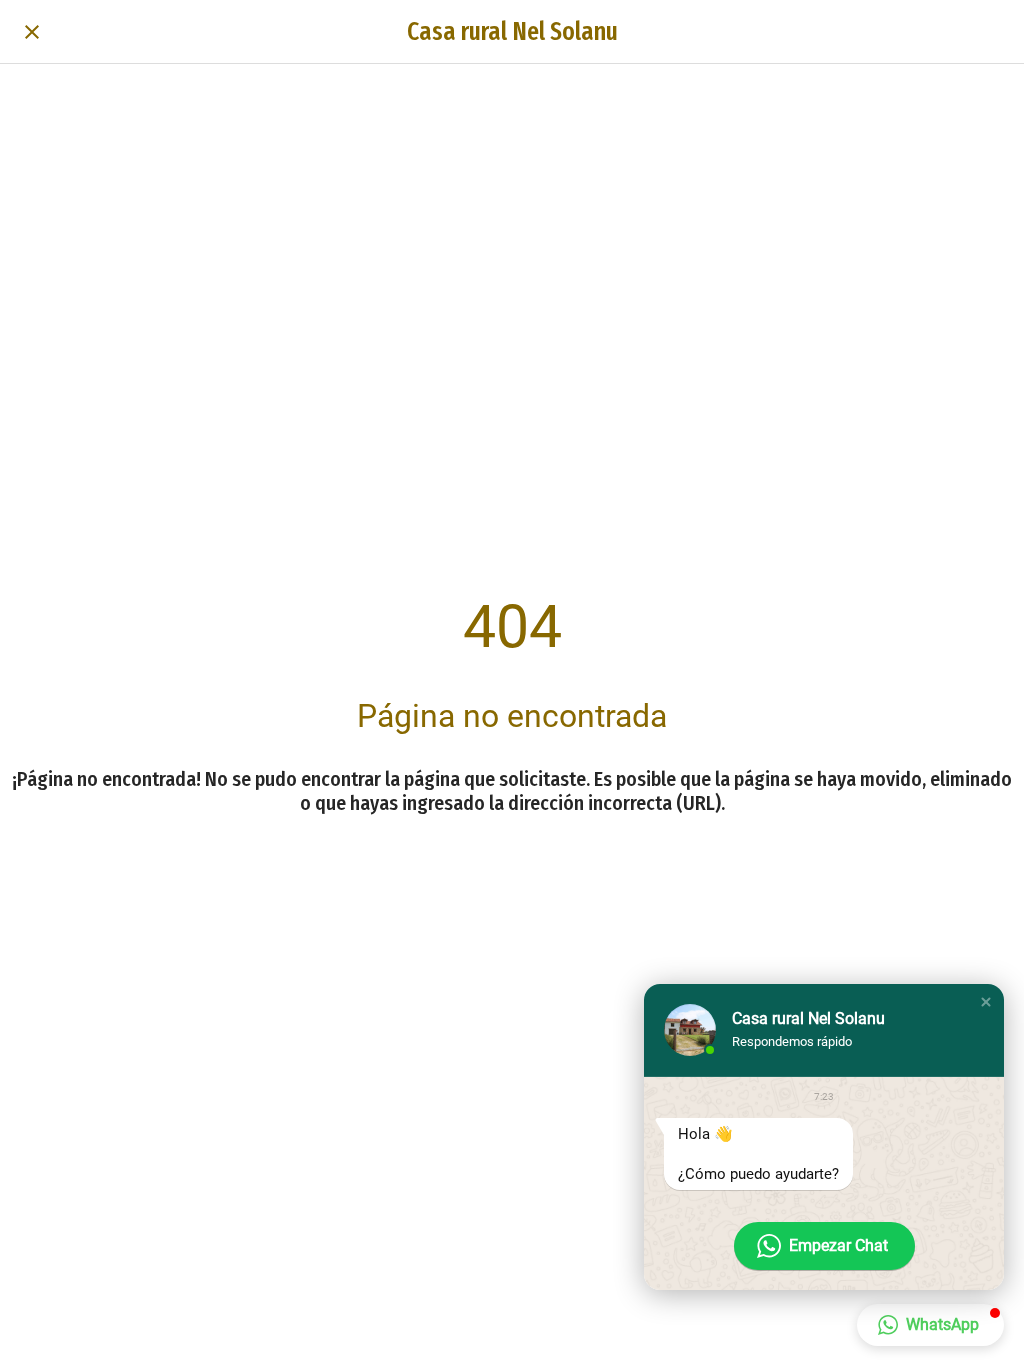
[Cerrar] (32, 32)
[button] (986, 1002)
